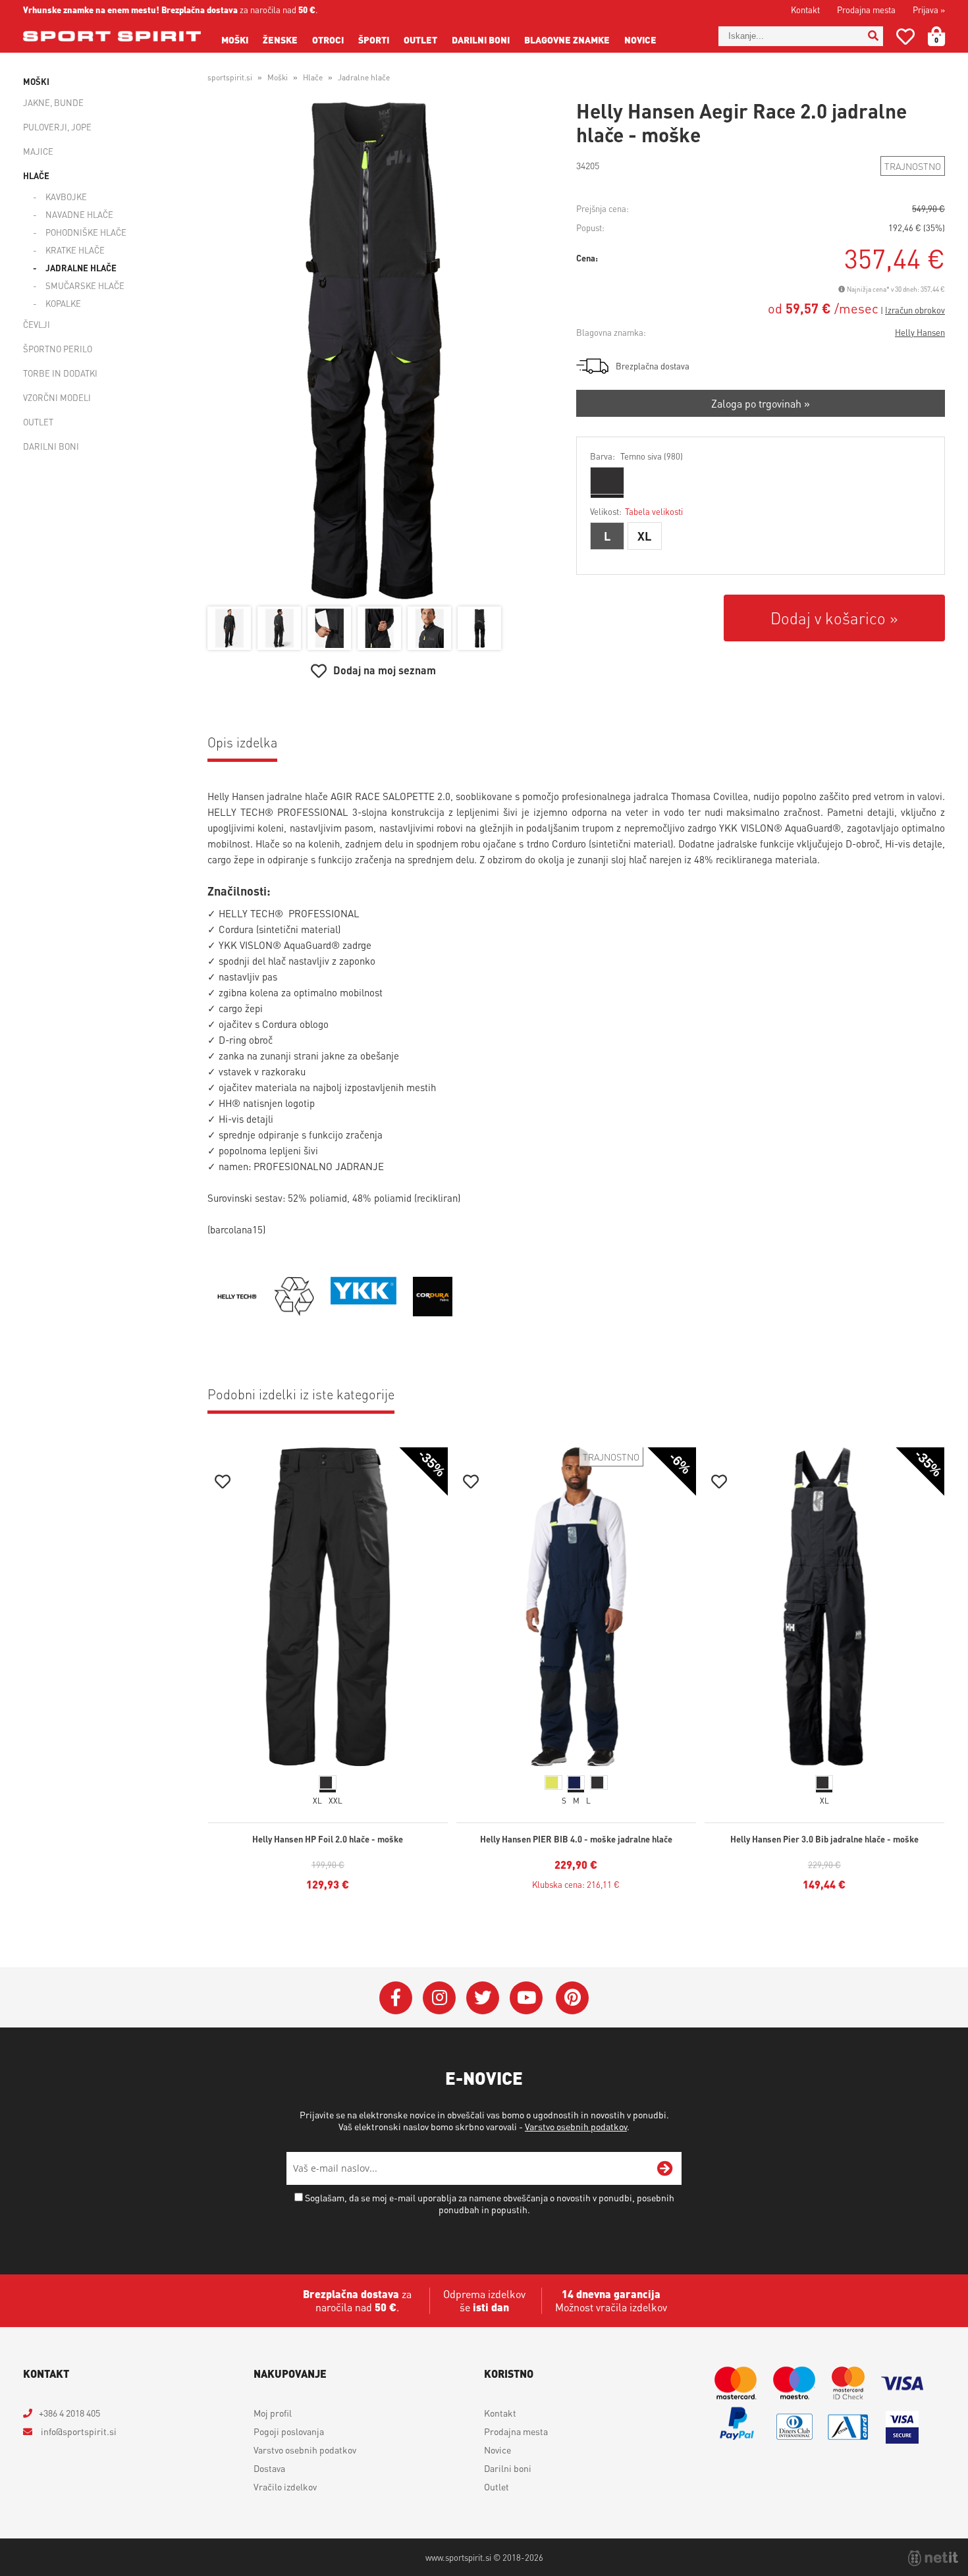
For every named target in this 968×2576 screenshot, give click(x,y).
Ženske (280, 40)
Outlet (420, 40)
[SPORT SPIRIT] (112, 36)
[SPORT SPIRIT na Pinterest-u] (572, 1998)
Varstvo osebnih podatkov (576, 2126)
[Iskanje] (873, 36)
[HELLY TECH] (237, 1312)
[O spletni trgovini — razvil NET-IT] (933, 2558)
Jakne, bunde (53, 102)
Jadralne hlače (81, 268)
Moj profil (273, 2413)
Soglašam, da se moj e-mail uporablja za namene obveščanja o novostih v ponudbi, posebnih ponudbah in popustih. (490, 2203)
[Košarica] (944, 36)
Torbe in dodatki (60, 373)
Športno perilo (58, 349)
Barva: (636, 456)
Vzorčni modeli (57, 397)
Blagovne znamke (567, 40)
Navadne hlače (79, 214)
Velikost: (636, 511)
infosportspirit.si (78, 2431)
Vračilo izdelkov (285, 2486)
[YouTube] (526, 1998)
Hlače (36, 175)
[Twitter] (483, 1998)
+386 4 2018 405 (69, 2413)
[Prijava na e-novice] (665, 2168)
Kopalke (63, 303)
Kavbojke (66, 197)
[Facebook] (396, 1998)
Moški (235, 40)
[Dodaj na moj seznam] (223, 1483)
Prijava (929, 10)
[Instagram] (439, 1998)
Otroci (328, 40)
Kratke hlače (75, 250)
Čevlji (37, 324)
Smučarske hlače (85, 285)
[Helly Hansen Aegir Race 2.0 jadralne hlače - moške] (373, 351)
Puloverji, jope (57, 127)
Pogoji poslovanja (289, 2431)
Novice (640, 40)
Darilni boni (481, 40)
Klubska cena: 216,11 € (576, 1884)
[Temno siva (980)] (607, 481)
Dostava (269, 2468)
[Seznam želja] (905, 39)
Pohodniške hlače (86, 232)
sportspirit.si (230, 77)
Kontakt (805, 10)
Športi (374, 40)
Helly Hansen (920, 332)
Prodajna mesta (866, 10)
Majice (38, 151)
